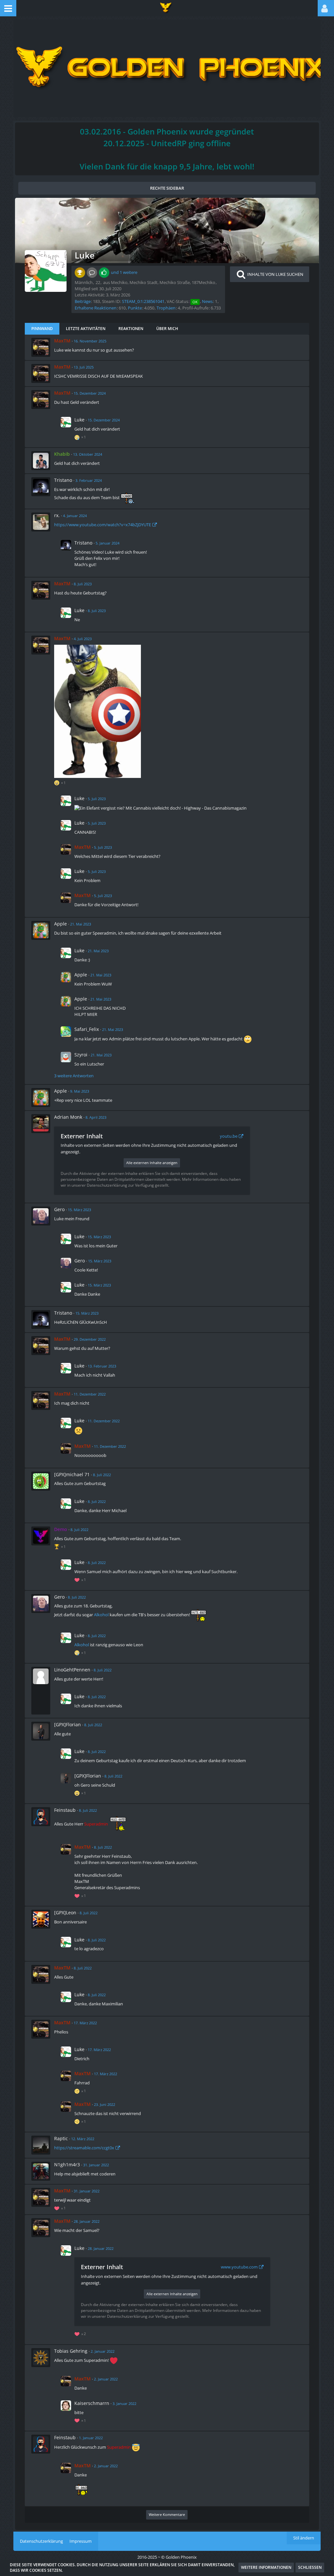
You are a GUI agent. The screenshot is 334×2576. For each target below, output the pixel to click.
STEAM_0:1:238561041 (143, 301)
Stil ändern (304, 2538)
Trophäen (166, 308)
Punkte (135, 308)
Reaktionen (131, 329)
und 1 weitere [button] (124, 272)
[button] (8, 8)
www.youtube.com (239, 2267)
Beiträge (83, 301)
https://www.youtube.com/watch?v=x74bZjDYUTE (103, 525)
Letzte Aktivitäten (86, 329)
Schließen (310, 2567)
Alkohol (101, 1615)
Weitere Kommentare (167, 2514)
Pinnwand (42, 329)
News (207, 301)
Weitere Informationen (266, 2567)
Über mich (167, 329)
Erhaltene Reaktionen (96, 308)
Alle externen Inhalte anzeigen (152, 1163)
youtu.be (229, 1136)
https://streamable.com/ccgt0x (84, 2148)
